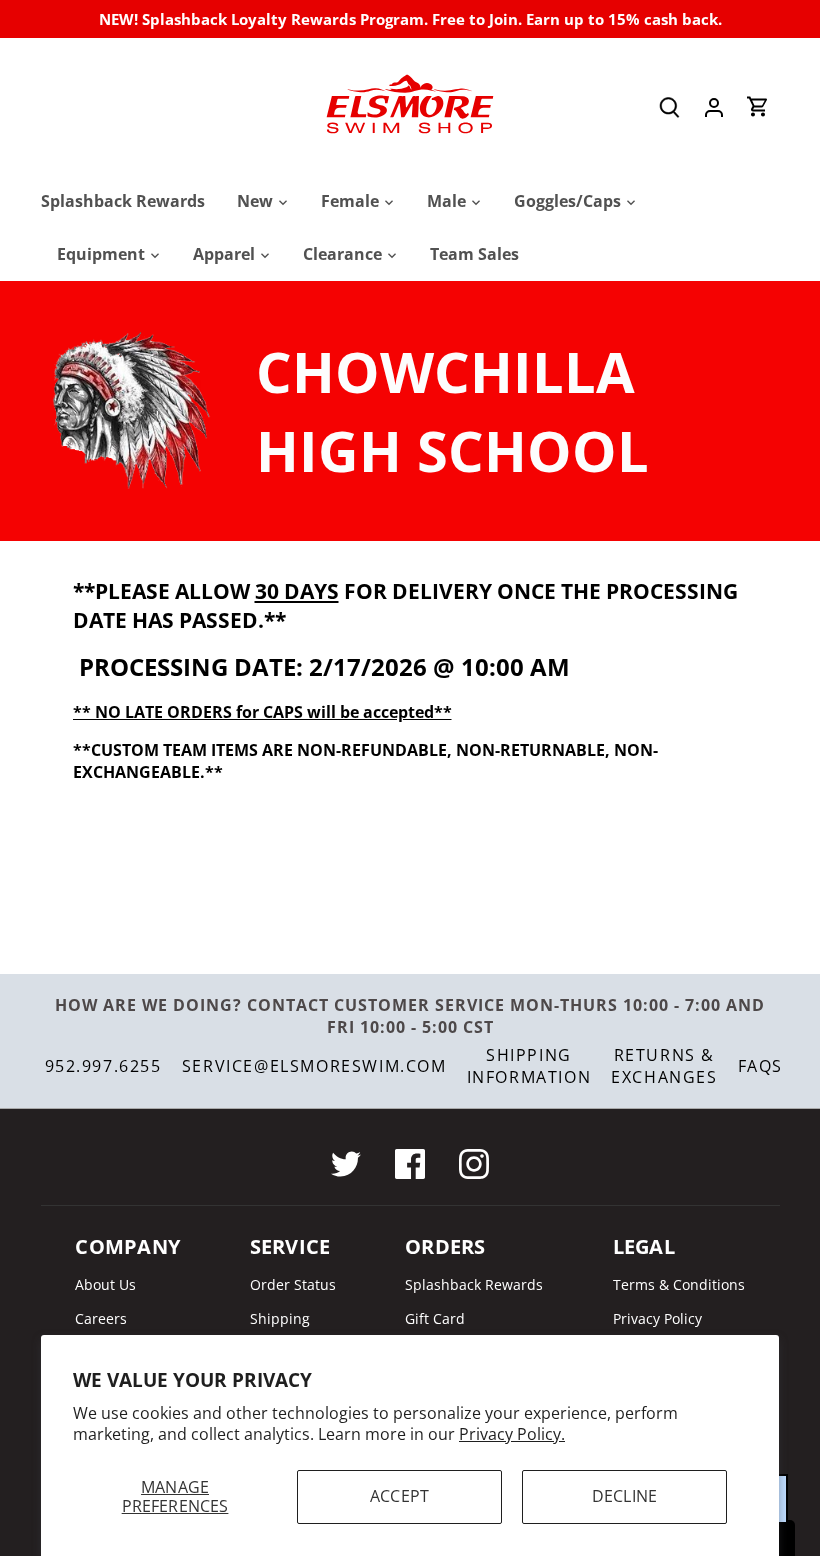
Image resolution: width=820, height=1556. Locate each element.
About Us (105, 1284)
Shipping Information (529, 1066)
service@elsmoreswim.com (314, 1066)
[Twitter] (346, 1164)
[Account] (714, 106)
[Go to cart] (758, 106)
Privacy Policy (657, 1318)
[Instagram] (474, 1164)
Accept (399, 1496)
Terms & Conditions (679, 1284)
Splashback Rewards (474, 1284)
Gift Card (435, 1318)
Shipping (280, 1318)
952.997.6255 (103, 1066)
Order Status (293, 1284)
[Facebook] (410, 1164)
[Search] (670, 106)
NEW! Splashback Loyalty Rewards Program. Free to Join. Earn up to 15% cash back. (410, 19)
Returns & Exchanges (664, 1066)
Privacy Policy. (512, 1434)
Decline (624, 1496)
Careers (101, 1318)
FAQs (760, 1066)
